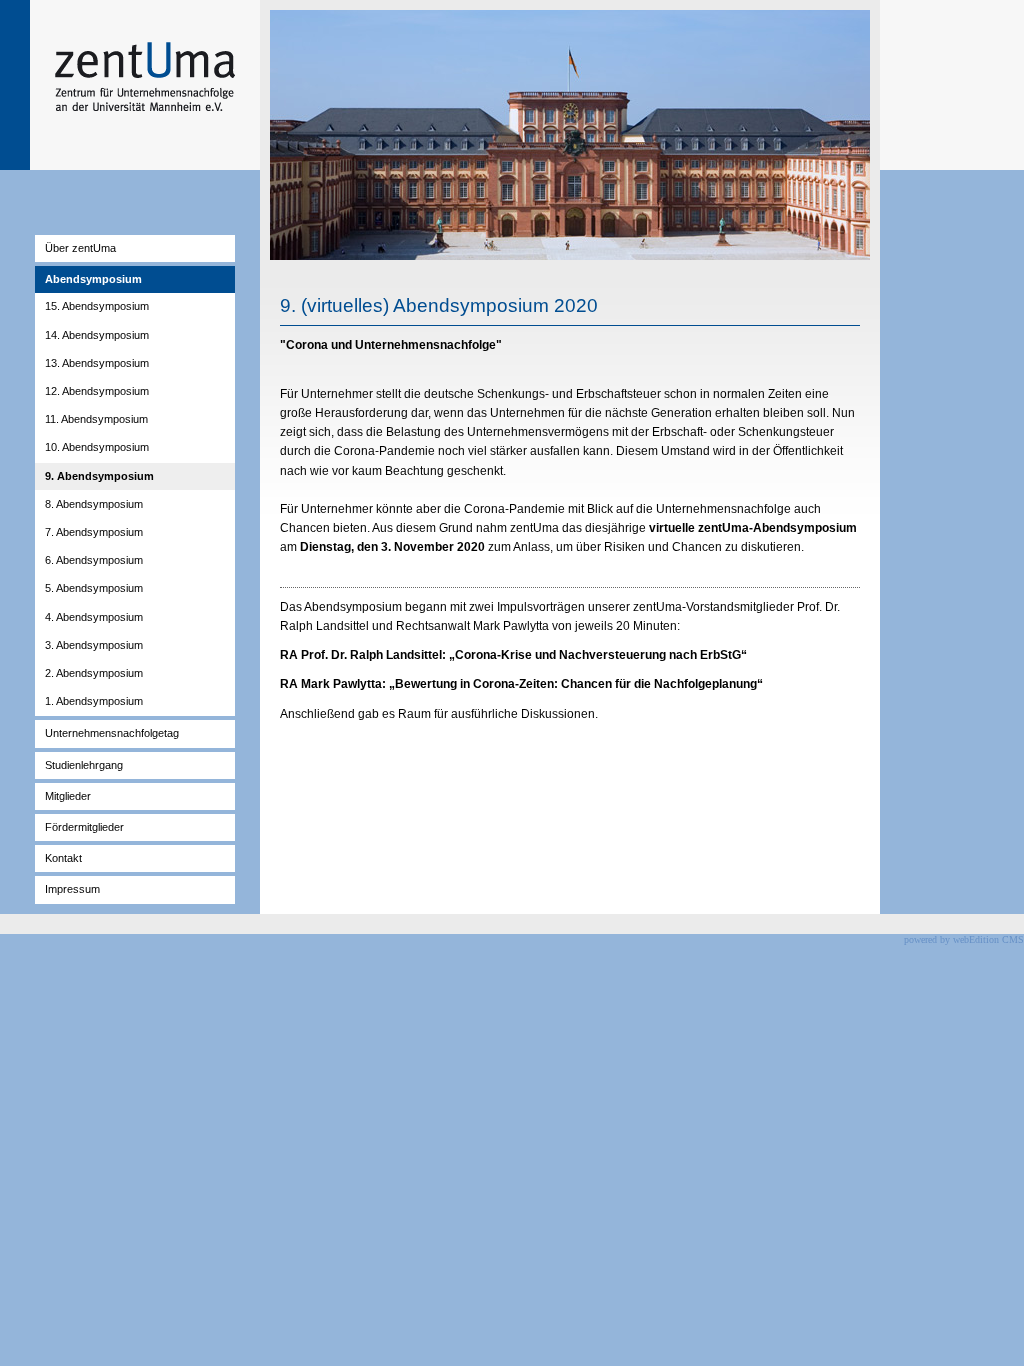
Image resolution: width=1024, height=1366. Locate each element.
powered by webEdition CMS (964, 939)
